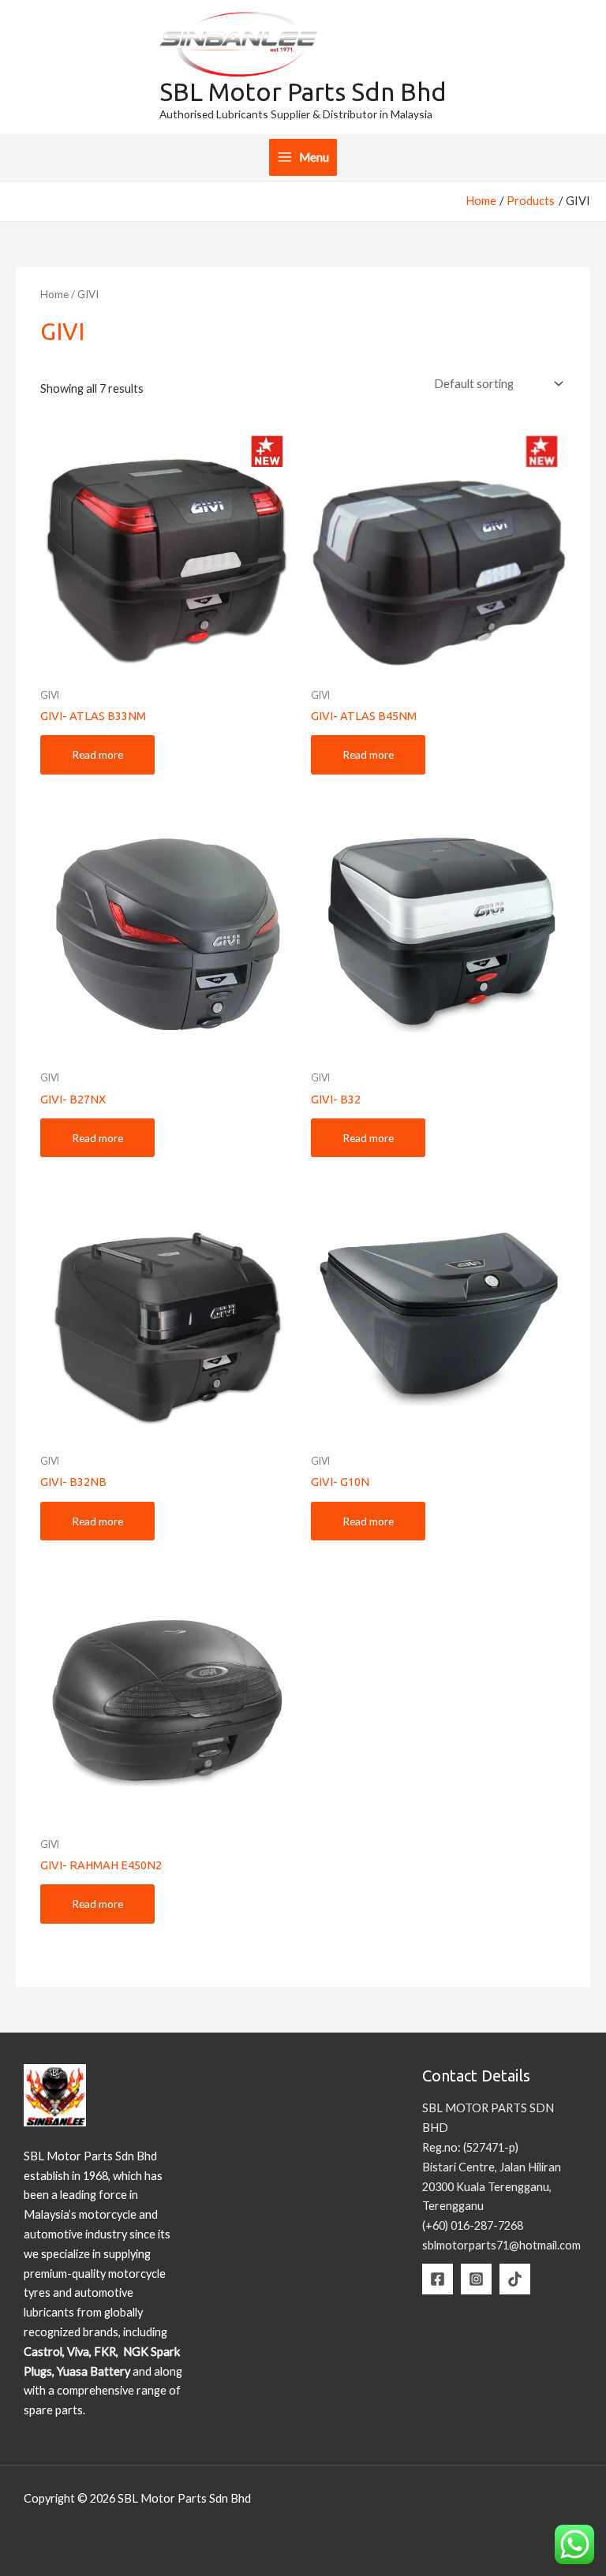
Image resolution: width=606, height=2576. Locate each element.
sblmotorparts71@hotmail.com (501, 2245)
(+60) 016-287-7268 (473, 2225)
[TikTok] (515, 2279)
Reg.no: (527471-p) (470, 2147)
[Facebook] (438, 2279)
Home (54, 294)
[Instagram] (476, 2279)
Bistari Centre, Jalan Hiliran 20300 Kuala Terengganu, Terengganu (492, 2187)
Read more (97, 754)
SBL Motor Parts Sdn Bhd (303, 91)
